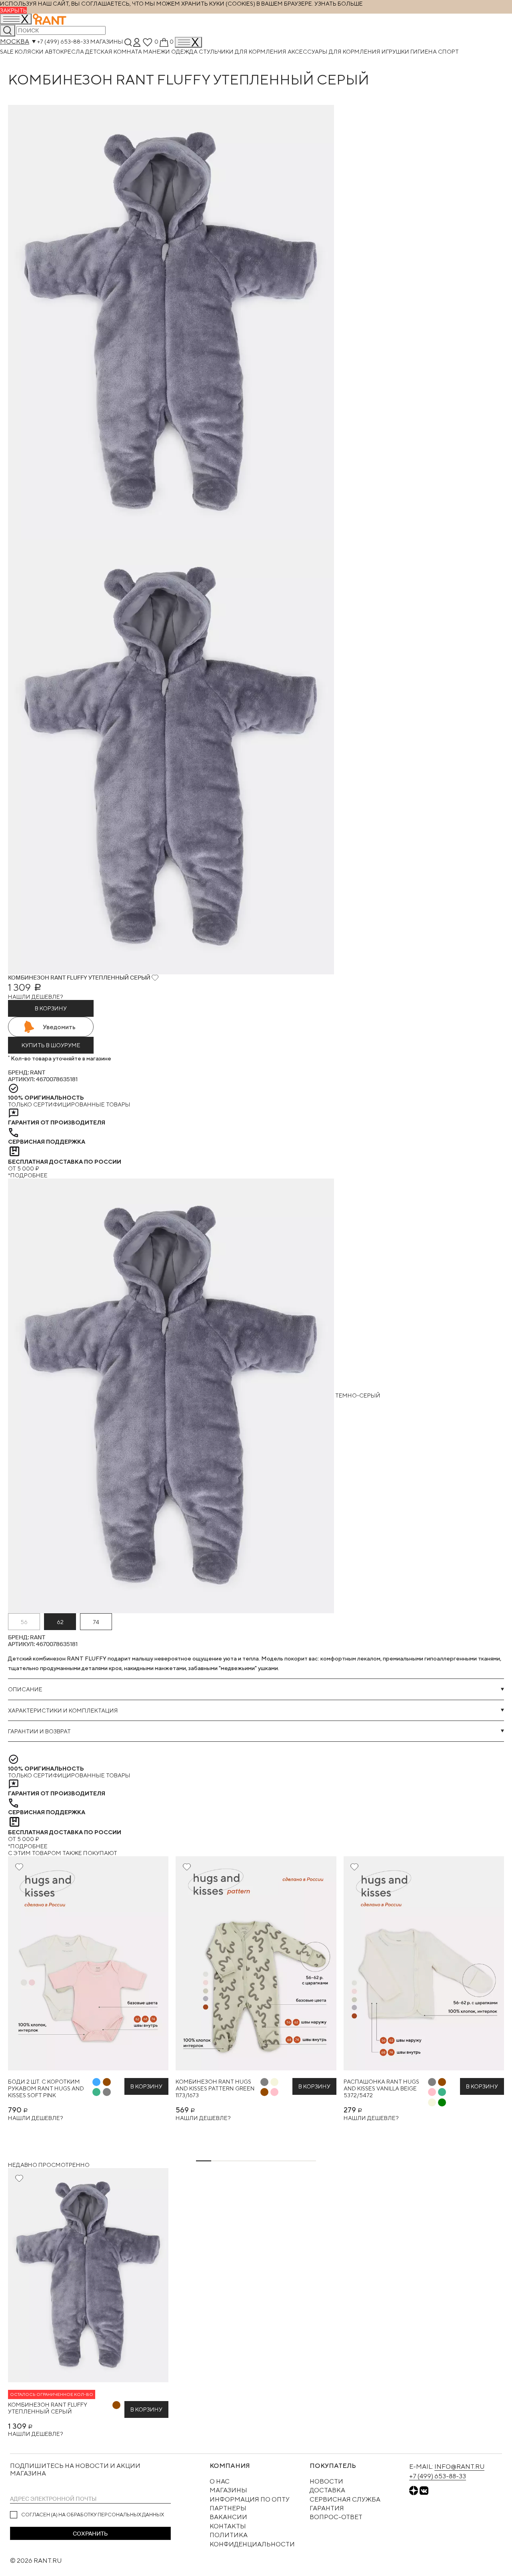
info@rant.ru (459, 2467)
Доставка (327, 2490)
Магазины (107, 41)
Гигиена (424, 51)
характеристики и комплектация (63, 1710)
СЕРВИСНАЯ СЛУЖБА (345, 2499)
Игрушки (396, 51)
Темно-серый (357, 1395)
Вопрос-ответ (336, 2517)
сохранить (90, 2534)
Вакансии (228, 2517)
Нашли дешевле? (36, 997)
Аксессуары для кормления (335, 51)
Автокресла (65, 51)
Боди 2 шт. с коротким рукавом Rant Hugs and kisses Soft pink (46, 2088)
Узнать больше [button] (339, 3)
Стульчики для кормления (243, 51)
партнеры (228, 2508)
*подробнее (28, 1175)
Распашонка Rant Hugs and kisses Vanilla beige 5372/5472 (381, 2088)
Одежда (185, 51)
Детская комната (114, 51)
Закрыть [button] (13, 10)
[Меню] (188, 42)
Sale (7, 51)
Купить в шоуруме (51, 1045)
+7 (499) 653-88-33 (63, 41)
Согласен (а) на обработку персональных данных (93, 2515)
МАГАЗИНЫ (228, 2490)
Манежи (157, 51)
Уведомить (59, 1027)
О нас (220, 2481)
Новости (326, 2481)
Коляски (30, 51)
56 (24, 1622)
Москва (15, 41)
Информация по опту (250, 2499)
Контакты (228, 2526)
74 (96, 1622)
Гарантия (327, 2508)
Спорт (448, 51)
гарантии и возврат (39, 1731)
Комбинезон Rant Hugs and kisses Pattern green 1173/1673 (215, 2088)
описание (25, 1689)
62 (60, 1622)
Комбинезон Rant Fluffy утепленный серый (48, 2408)
